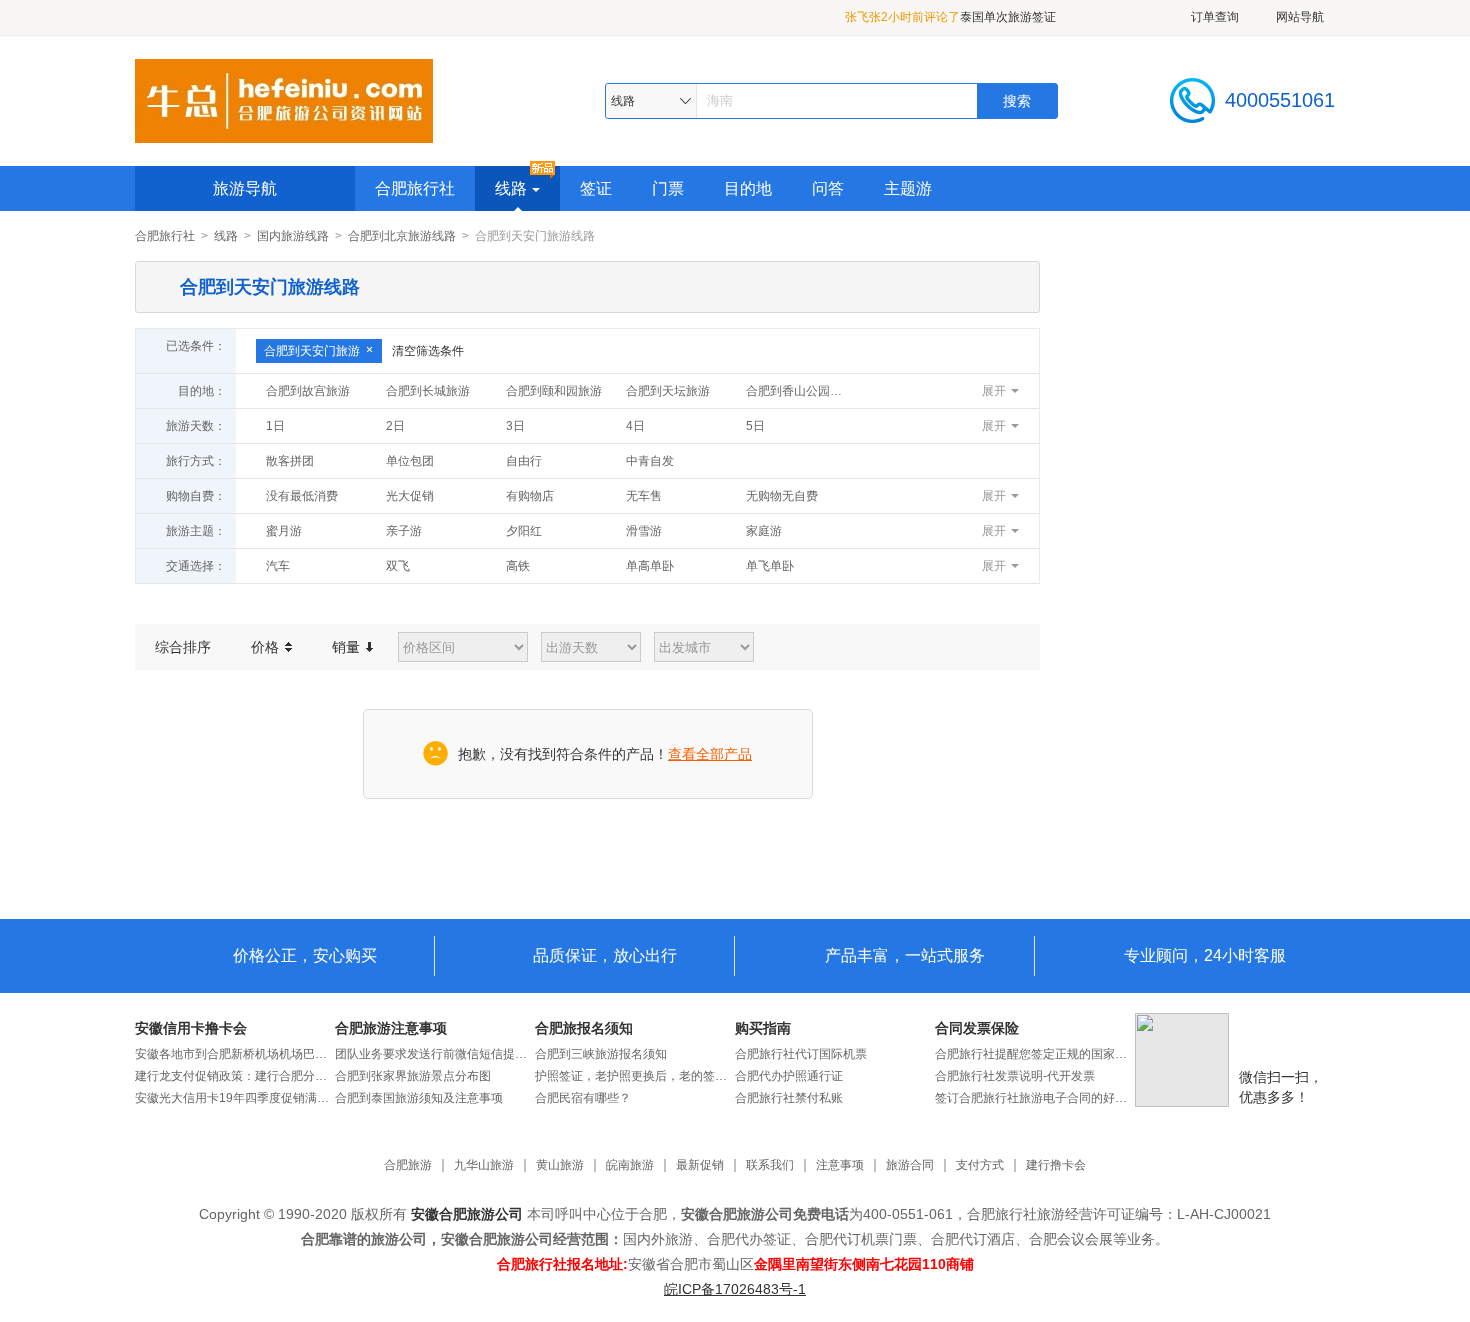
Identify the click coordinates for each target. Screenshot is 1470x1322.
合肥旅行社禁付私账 (789, 1098)
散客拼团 (290, 461)
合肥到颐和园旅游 (554, 391)
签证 (596, 188)
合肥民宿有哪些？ (583, 1098)
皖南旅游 (630, 1165)
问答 (828, 188)
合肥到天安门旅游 (312, 351)
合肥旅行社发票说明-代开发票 (1015, 1076)
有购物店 (530, 496)
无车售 (644, 496)
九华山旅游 (484, 1165)
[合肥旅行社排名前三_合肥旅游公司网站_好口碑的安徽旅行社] (284, 100)
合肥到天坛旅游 (668, 391)
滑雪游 (644, 531)
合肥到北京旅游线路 (402, 236)
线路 (511, 188)
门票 (668, 188)
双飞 (398, 566)
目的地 (748, 188)
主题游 (908, 188)
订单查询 (1215, 17)
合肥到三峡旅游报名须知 (601, 1054)
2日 (395, 426)
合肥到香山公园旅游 (800, 391)
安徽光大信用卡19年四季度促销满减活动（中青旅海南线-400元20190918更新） (235, 1098)
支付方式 (980, 1165)
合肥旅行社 (415, 188)
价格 (267, 647)
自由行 (524, 461)
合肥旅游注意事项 (391, 1028)
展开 (994, 391)
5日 (755, 426)
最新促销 (700, 1165)
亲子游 (404, 531)
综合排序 (183, 647)
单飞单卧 (770, 566)
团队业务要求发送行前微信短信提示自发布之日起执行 (435, 1054)
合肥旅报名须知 (584, 1028)
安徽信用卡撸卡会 (191, 1028)
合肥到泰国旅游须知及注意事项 (419, 1098)
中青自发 (650, 461)
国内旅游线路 (293, 236)
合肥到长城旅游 (428, 391)
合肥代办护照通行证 (789, 1076)
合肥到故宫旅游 (308, 391)
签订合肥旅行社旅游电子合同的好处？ (1035, 1098)
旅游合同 (910, 1165)
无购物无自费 (782, 496)
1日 (275, 426)
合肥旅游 (408, 1165)
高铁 (518, 566)
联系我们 (770, 1165)
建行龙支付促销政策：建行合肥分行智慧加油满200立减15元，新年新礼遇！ (235, 1076)
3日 (515, 426)
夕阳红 (524, 531)
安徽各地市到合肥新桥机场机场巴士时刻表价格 (235, 1054)
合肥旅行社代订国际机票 (801, 1054)
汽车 (278, 566)
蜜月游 (284, 531)
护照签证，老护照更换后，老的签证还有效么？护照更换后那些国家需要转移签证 (635, 1076)
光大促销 (410, 496)
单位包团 (410, 461)
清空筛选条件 (428, 351)
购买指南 (763, 1028)
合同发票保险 (977, 1028)
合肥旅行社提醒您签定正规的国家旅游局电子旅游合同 (1035, 1054)
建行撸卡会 (1056, 1165)
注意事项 (840, 1165)
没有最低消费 (302, 496)
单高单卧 (650, 566)
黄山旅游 (560, 1165)
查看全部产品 (710, 754)
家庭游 (764, 531)
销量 (348, 647)
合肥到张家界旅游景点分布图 (413, 1076)
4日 (635, 426)
